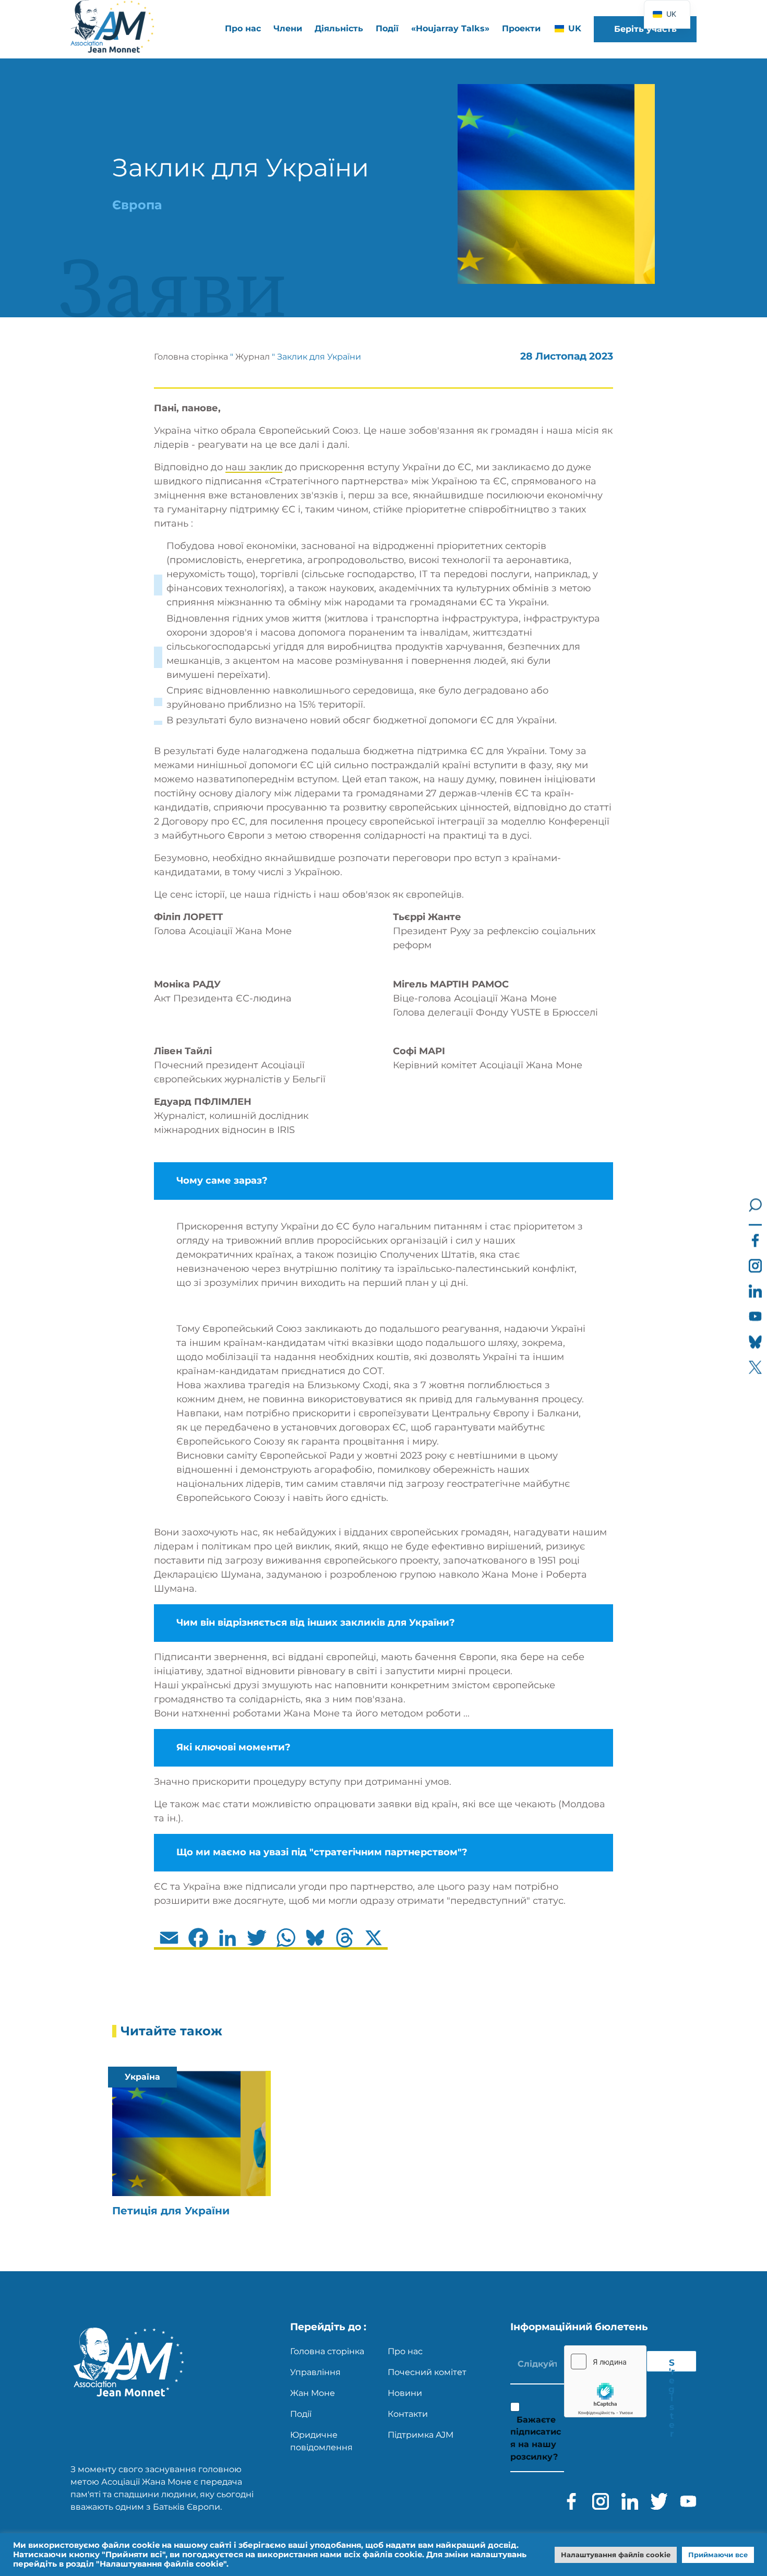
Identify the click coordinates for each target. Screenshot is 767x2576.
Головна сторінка (191, 357)
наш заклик (254, 467)
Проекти (521, 28)
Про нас (405, 2351)
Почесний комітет (427, 2372)
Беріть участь (645, 29)
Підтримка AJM (421, 2435)
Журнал (253, 357)
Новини (405, 2393)
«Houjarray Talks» (450, 28)
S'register (672, 2365)
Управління (315, 2372)
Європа (137, 205)
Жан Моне (313, 2393)
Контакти (408, 2414)
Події (387, 28)
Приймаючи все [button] (718, 2555)
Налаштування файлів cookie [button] (616, 2555)
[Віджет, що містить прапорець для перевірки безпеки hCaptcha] (605, 2381)
